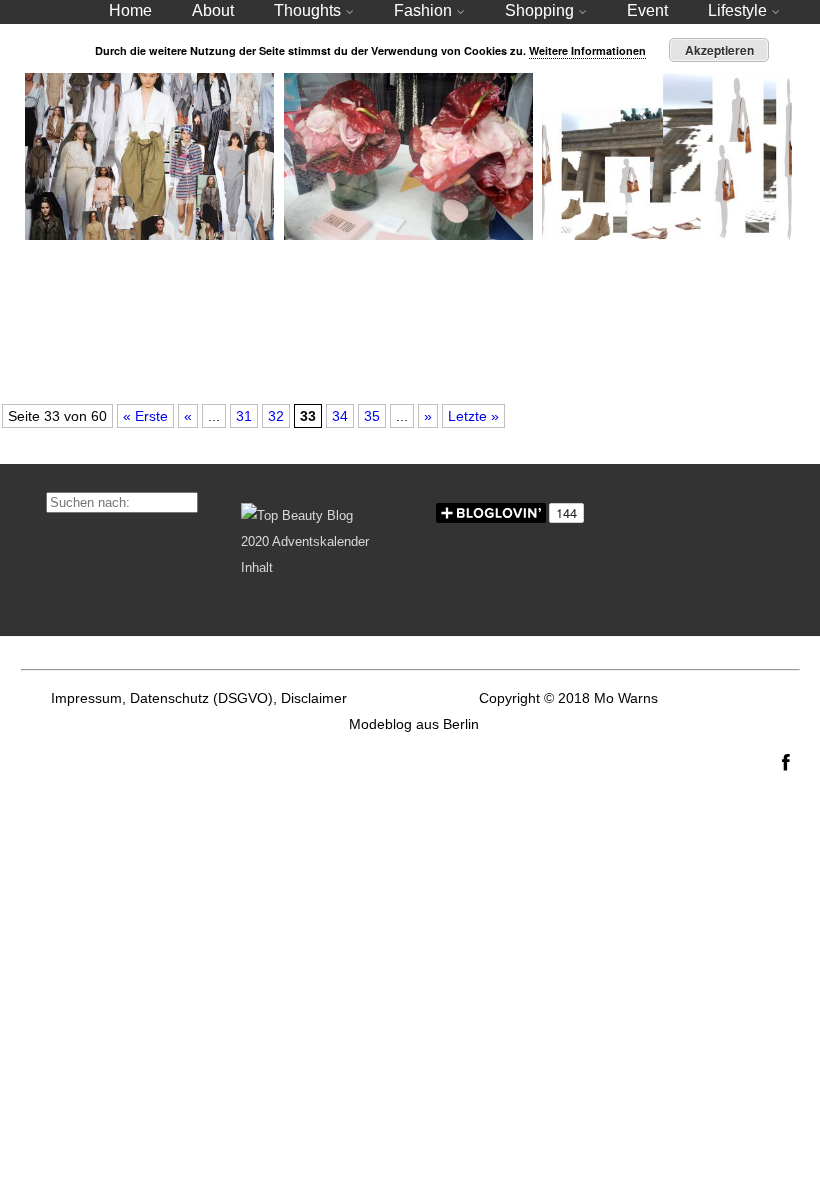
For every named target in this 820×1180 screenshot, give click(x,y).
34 (340, 416)
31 (244, 416)
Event (647, 10)
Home (130, 10)
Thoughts (307, 10)
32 (276, 416)
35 (372, 416)
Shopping (539, 10)
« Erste (145, 416)
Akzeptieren (719, 50)
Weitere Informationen (587, 50)
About (213, 10)
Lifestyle (737, 10)
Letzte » (473, 416)
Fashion (423, 10)
